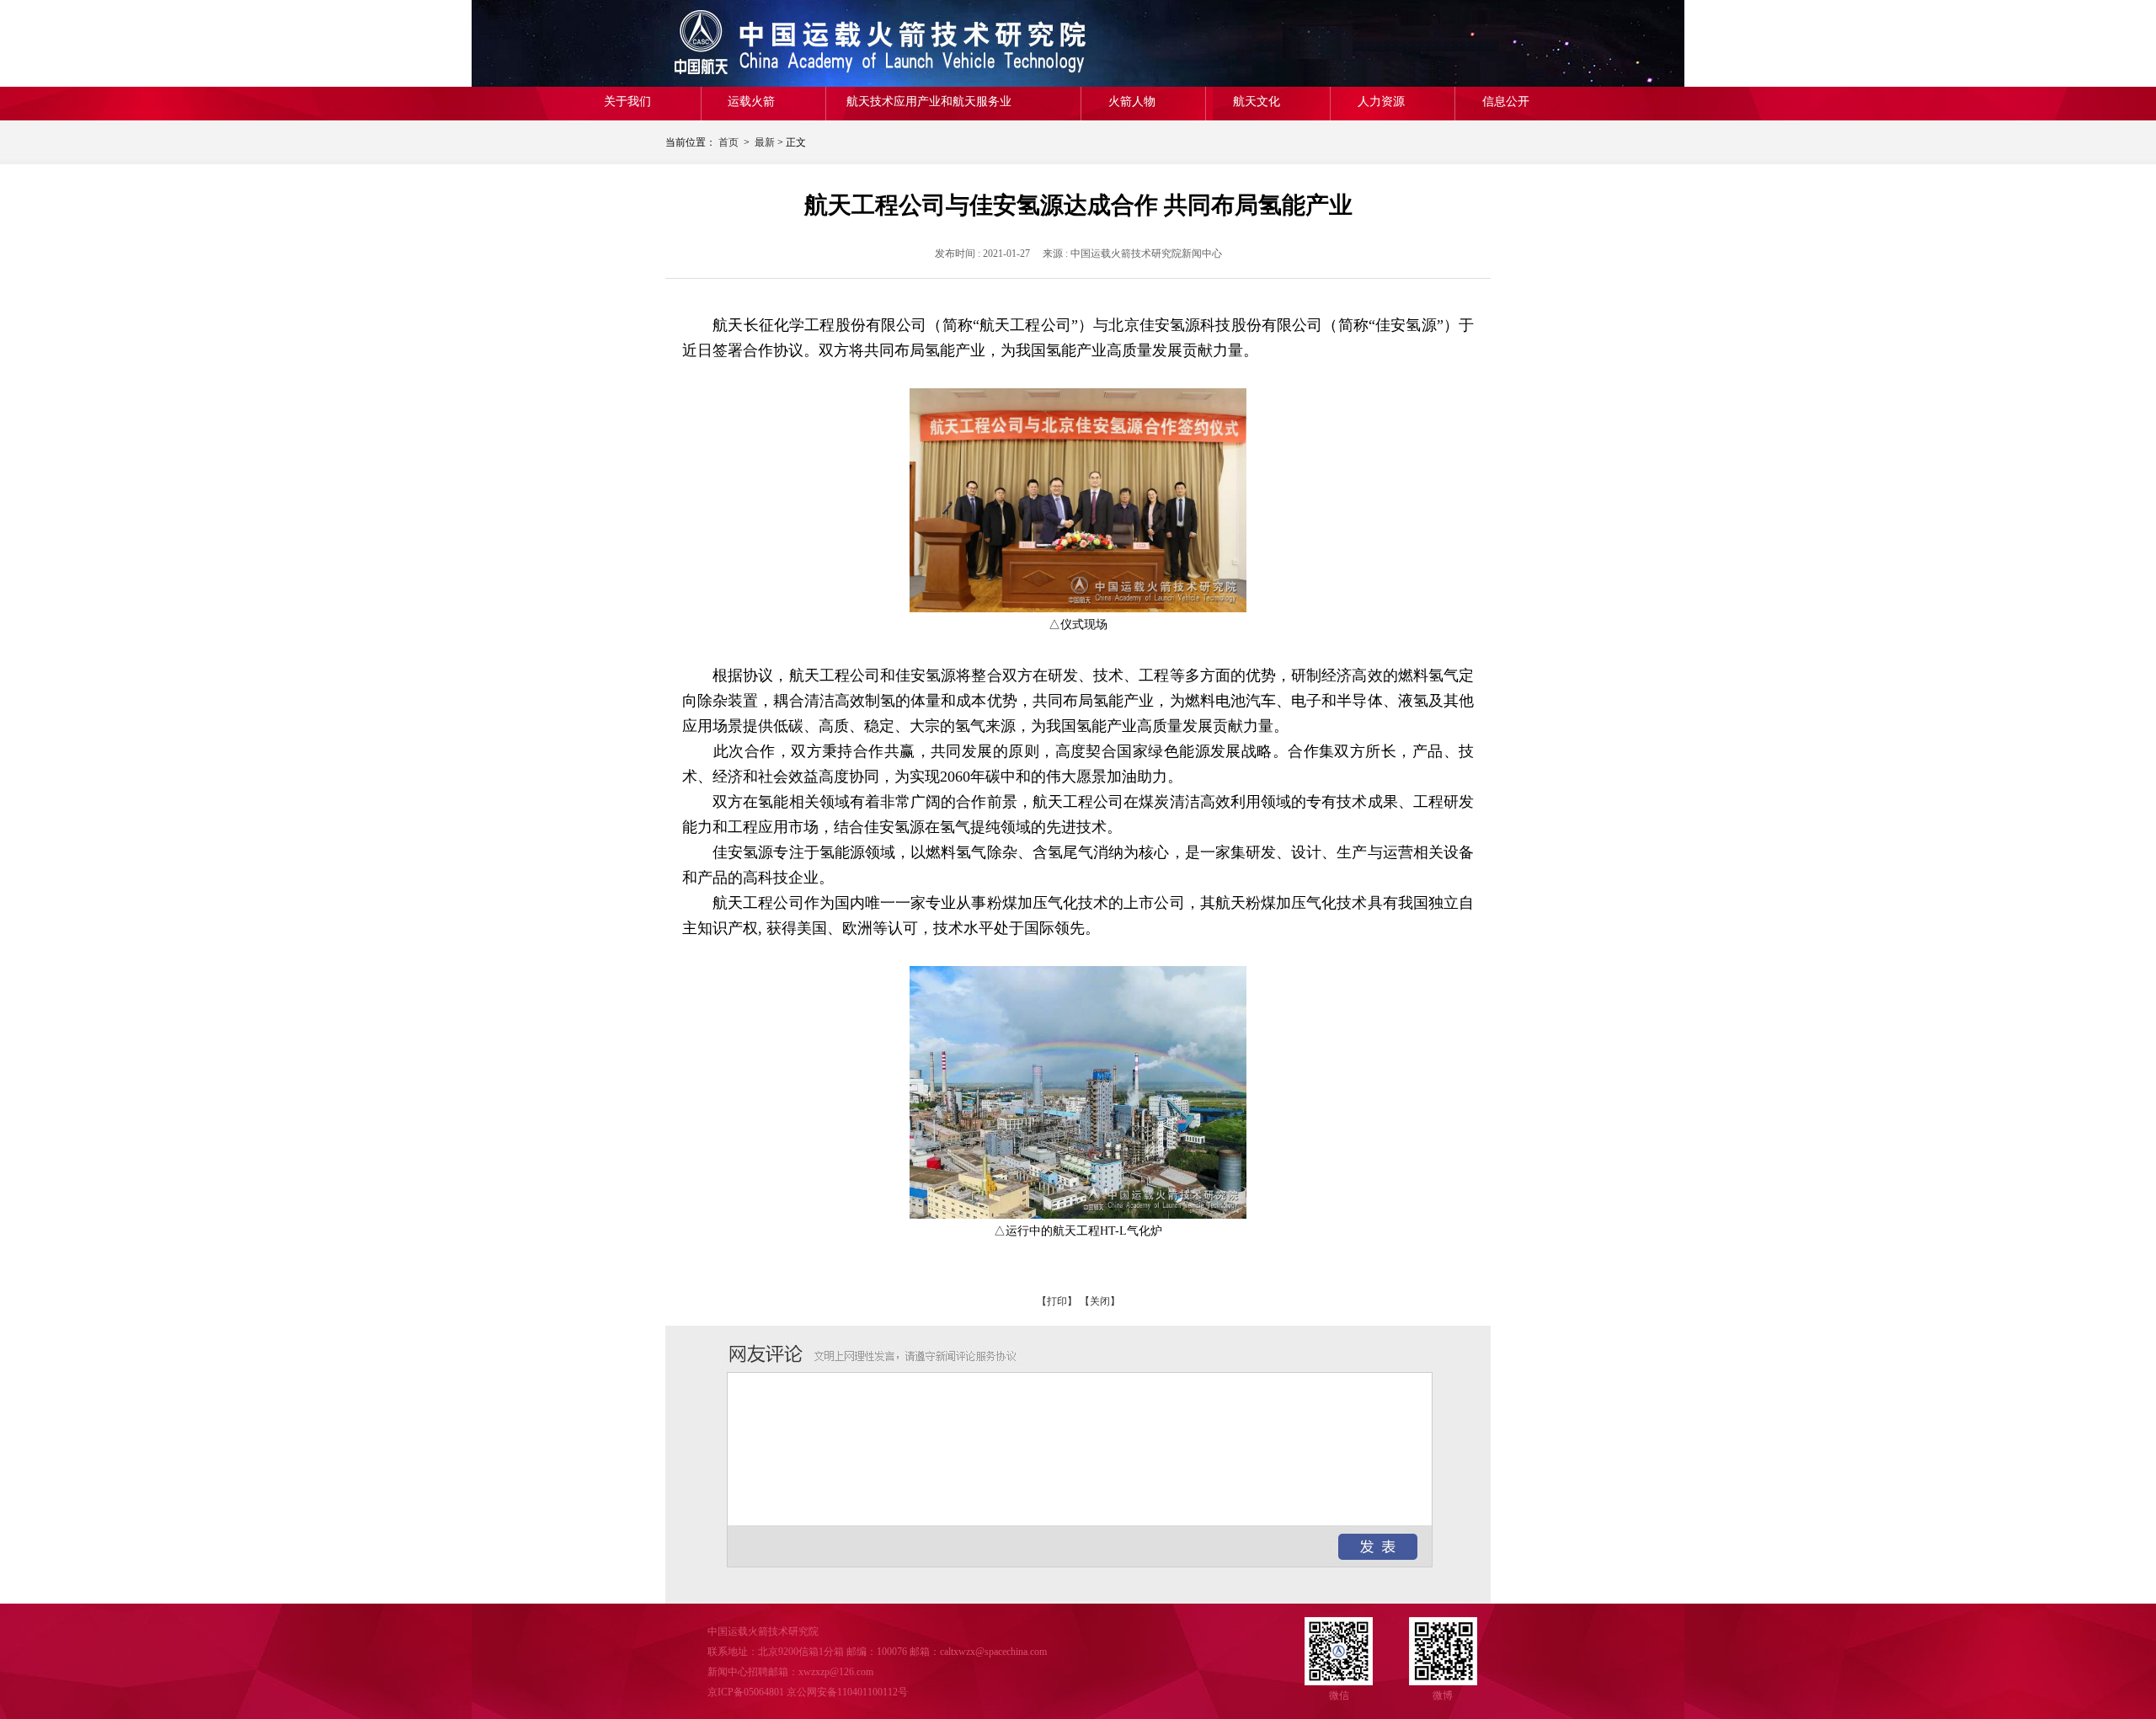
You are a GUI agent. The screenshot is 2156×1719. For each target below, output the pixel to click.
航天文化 (1257, 101)
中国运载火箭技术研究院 (787, 43)
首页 (728, 142)
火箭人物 (1132, 101)
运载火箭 (751, 101)
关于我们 (627, 101)
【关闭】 (1100, 1301)
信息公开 (1506, 101)
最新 (765, 142)
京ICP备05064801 (746, 1692)
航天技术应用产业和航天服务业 (929, 101)
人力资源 (1381, 101)
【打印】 (1057, 1301)
